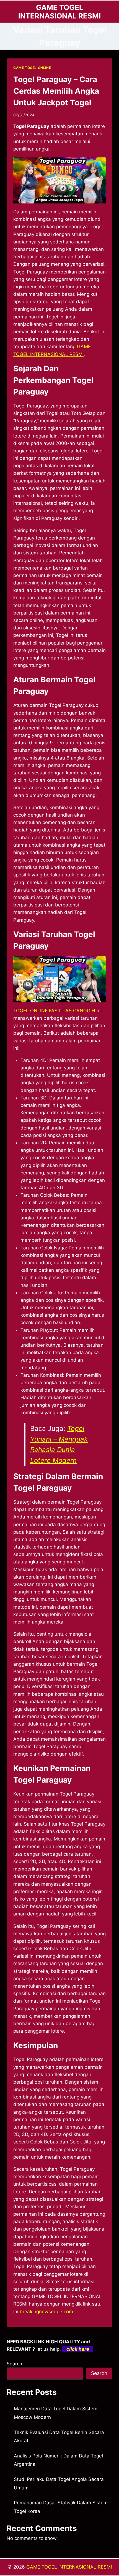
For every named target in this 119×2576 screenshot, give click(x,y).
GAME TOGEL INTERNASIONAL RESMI (69, 2567)
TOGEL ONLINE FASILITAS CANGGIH (54, 1011)
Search (14, 2364)
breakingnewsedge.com (46, 2312)
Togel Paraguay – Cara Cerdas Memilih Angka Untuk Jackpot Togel (56, 91)
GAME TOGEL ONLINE (32, 68)
